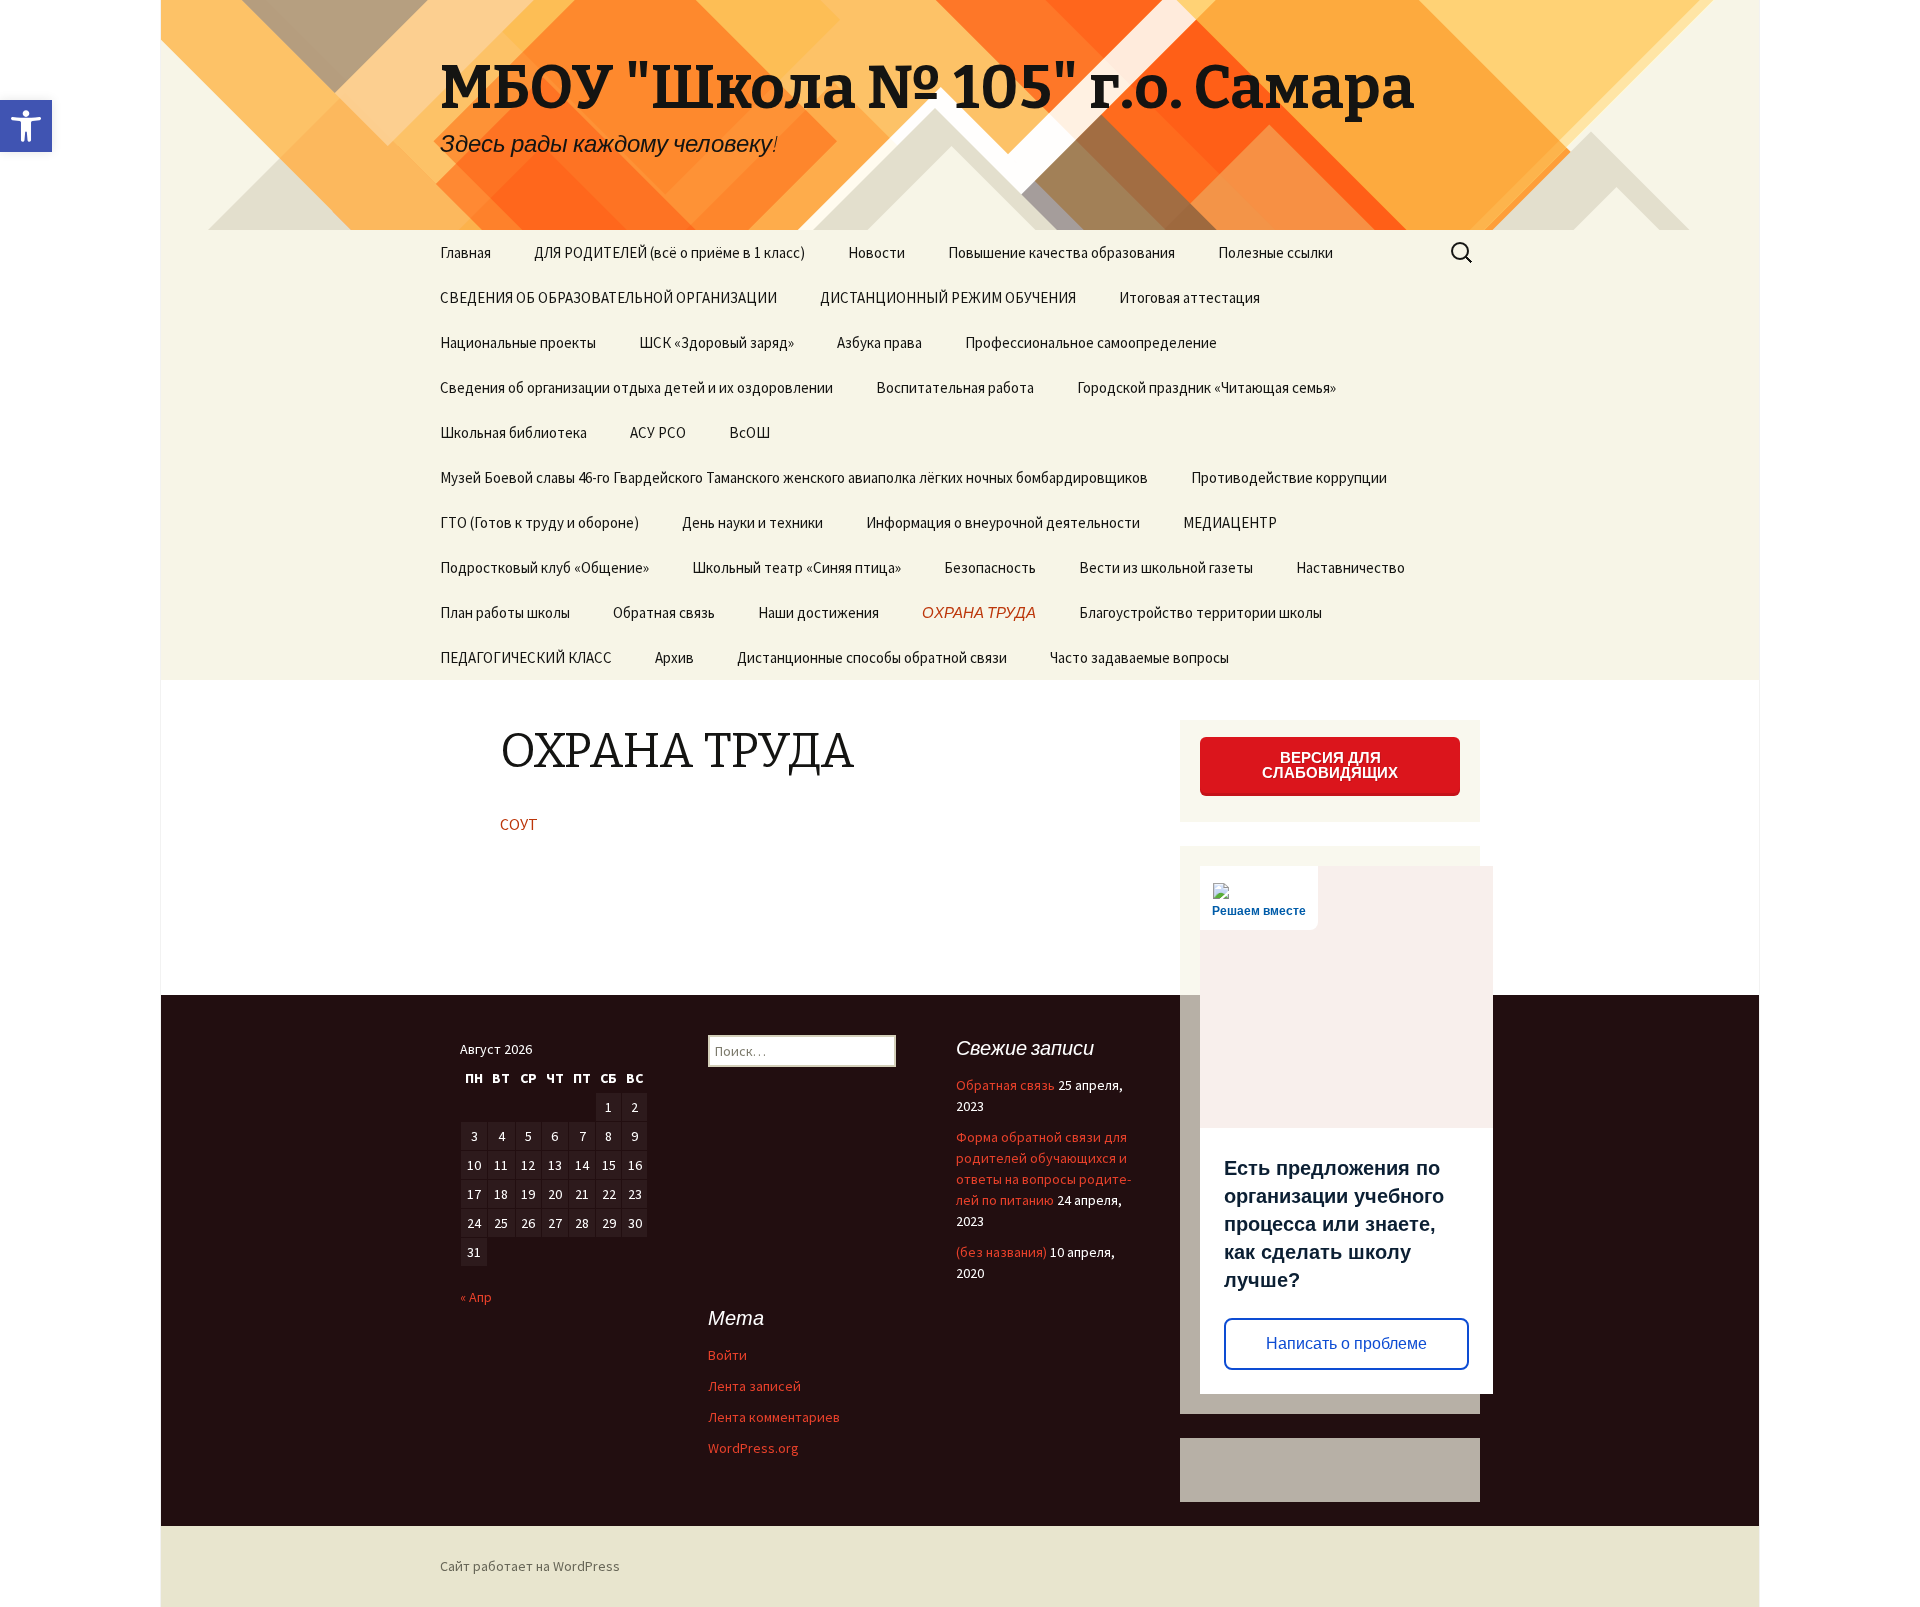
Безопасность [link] (990, 567)
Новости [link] (876, 252)
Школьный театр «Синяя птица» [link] (796, 567)
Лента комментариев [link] (774, 1417)
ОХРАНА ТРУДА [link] (979, 612)
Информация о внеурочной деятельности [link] (1003, 522)
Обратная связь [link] (664, 612)
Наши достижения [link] (818, 612)
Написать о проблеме (1346, 1343)
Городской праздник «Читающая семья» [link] (1206, 387)
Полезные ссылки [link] (1275, 252)
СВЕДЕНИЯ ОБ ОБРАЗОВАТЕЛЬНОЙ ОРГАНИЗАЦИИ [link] (608, 297)
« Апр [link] (476, 1297)
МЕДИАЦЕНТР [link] (1230, 522)
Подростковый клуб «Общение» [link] (544, 567)
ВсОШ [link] (749, 432)
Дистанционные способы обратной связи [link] (872, 657)
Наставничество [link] (1350, 567)
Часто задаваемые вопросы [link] (1139, 657)
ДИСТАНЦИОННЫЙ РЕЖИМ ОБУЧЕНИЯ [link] (948, 297)
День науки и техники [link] (752, 522)
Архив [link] (674, 657)
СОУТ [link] (519, 824)
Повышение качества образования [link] (1061, 252)
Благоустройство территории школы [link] (1200, 612)
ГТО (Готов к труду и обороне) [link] (539, 522)
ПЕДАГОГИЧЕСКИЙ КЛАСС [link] (526, 657)
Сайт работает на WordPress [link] (530, 1566)
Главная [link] (465, 252)
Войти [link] (727, 1355)
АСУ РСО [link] (658, 432)
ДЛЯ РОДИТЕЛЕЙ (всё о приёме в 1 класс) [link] (669, 252)
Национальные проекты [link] (518, 342)
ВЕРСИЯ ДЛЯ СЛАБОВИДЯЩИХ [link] (1330, 765)
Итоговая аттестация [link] (1189, 297)
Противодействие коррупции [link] (1289, 477)
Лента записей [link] (754, 1386)
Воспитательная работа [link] (955, 387)
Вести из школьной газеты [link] (1166, 567)
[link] (26, 126)
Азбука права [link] (879, 342)
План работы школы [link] (505, 612)
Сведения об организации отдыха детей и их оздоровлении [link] (636, 387)
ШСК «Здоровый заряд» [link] (716, 342)
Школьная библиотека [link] (513, 432)
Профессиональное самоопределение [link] (1091, 342)
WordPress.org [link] (753, 1448)
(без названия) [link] (1001, 1252)
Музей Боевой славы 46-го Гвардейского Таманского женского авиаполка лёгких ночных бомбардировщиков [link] (794, 477)
